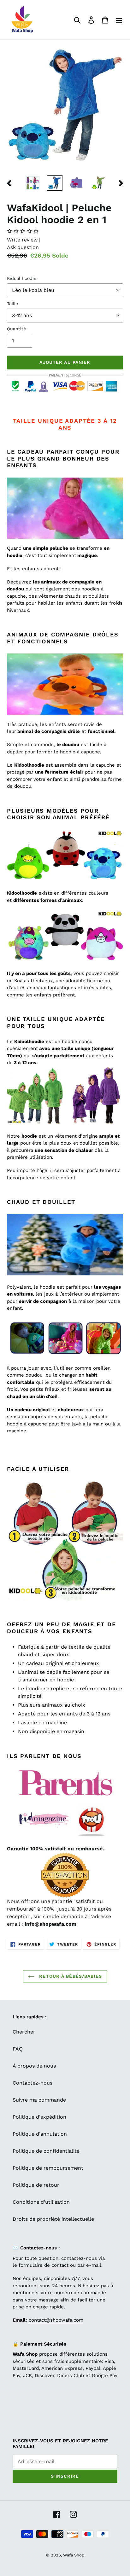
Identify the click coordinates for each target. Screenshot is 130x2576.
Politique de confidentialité (46, 2151)
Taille (12, 304)
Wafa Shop (74, 2555)
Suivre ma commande (39, 2100)
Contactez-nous (32, 2083)
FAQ (18, 2049)
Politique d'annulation (40, 2134)
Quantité (16, 329)
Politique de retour (36, 2185)
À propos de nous (34, 2066)
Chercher (24, 2032)
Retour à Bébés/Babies (70, 1976)
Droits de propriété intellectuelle (53, 2219)
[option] (33, 183)
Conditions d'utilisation (41, 2202)
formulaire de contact (44, 2265)
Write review (23, 240)
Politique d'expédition (39, 2117)
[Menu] (119, 20)
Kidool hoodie (22, 278)
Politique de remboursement (48, 2168)
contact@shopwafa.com (56, 2320)
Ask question (23, 247)
